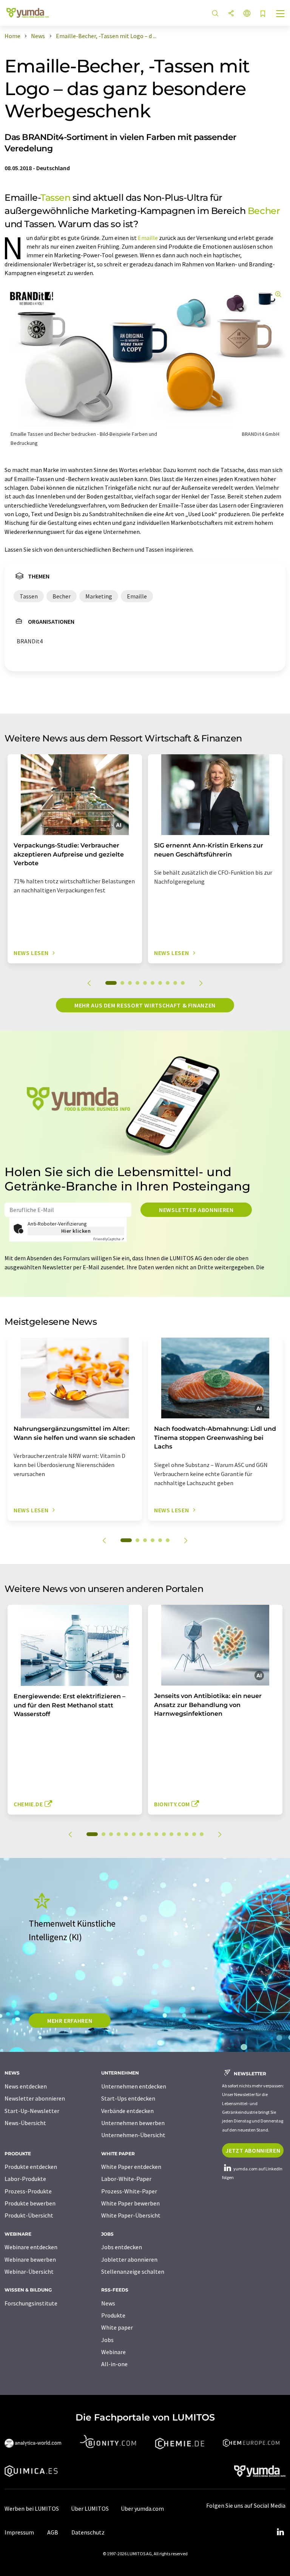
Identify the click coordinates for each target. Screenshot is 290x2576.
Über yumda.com (142, 2508)
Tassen (55, 198)
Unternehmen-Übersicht (133, 2135)
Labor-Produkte (25, 2179)
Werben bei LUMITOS (32, 2508)
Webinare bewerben (30, 2259)
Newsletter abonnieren (196, 1210)
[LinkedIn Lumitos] (280, 2532)
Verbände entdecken (127, 2111)
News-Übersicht (25, 2123)
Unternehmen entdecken (134, 2086)
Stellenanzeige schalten (133, 2271)
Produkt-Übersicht (29, 2215)
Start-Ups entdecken (128, 2098)
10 (183, 983)
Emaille (148, 238)
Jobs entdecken (122, 2247)
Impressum (19, 2532)
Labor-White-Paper (126, 2179)
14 (194, 1834)
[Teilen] (231, 14)
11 (171, 1834)
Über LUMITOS (90, 2508)
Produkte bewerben (30, 2203)
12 (179, 1834)
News (108, 2303)
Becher (264, 211)
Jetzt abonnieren (253, 2150)
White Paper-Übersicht (131, 2215)
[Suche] (215, 14)
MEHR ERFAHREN (70, 2021)
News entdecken (26, 2086)
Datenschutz (88, 2532)
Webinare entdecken (31, 2247)
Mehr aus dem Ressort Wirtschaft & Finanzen (145, 1005)
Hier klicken (76, 1231)
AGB (53, 2532)
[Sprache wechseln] (247, 14)
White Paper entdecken (131, 2167)
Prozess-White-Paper (129, 2191)
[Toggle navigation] (281, 14)
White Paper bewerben (130, 2203)
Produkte (113, 2315)
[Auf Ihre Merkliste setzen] (263, 14)
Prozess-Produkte (28, 2191)
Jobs (107, 2340)
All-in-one (114, 2364)
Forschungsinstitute (31, 2303)
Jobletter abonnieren (129, 2259)
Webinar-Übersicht (29, 2271)
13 (187, 1834)
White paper (117, 2327)
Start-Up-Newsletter (32, 2111)
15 (202, 1834)
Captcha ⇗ (109, 1239)
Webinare (113, 2352)
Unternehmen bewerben (133, 2123)
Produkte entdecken (31, 2167)
